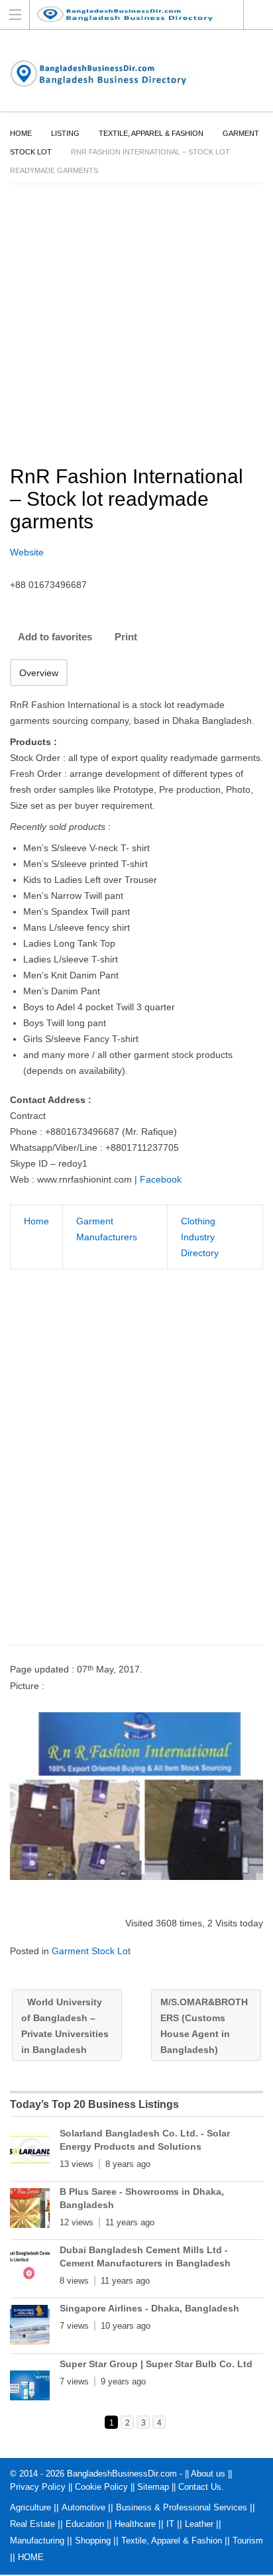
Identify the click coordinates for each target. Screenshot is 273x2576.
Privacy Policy (38, 2487)
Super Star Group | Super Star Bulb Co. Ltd (156, 2364)
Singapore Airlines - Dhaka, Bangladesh (149, 2308)
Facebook (161, 1179)
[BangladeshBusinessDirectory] (136, 14)
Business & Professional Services (182, 2507)
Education (85, 2524)
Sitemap (153, 2487)
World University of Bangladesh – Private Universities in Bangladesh (65, 2026)
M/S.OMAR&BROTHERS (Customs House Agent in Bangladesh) (204, 2026)
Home (21, 133)
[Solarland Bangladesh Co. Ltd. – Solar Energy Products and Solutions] (30, 2152)
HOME (31, 2557)
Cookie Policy (101, 2487)
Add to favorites (55, 637)
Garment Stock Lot (91, 1951)
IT (170, 2524)
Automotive (83, 2507)
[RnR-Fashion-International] (136, 1796)
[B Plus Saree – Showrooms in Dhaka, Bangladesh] (30, 2211)
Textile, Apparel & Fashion (151, 133)
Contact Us (200, 2487)
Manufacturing (37, 2541)
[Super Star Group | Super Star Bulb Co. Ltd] (30, 2383)
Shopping (93, 2541)
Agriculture (30, 2507)
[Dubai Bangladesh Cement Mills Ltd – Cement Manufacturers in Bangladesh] (30, 2269)
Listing (65, 133)
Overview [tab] (39, 673)
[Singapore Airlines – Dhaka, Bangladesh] (30, 2327)
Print (126, 637)
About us (208, 2474)
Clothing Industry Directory (200, 1237)
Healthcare (135, 2524)
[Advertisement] (136, 1470)
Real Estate (32, 2524)
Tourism (248, 2541)
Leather (199, 2524)
